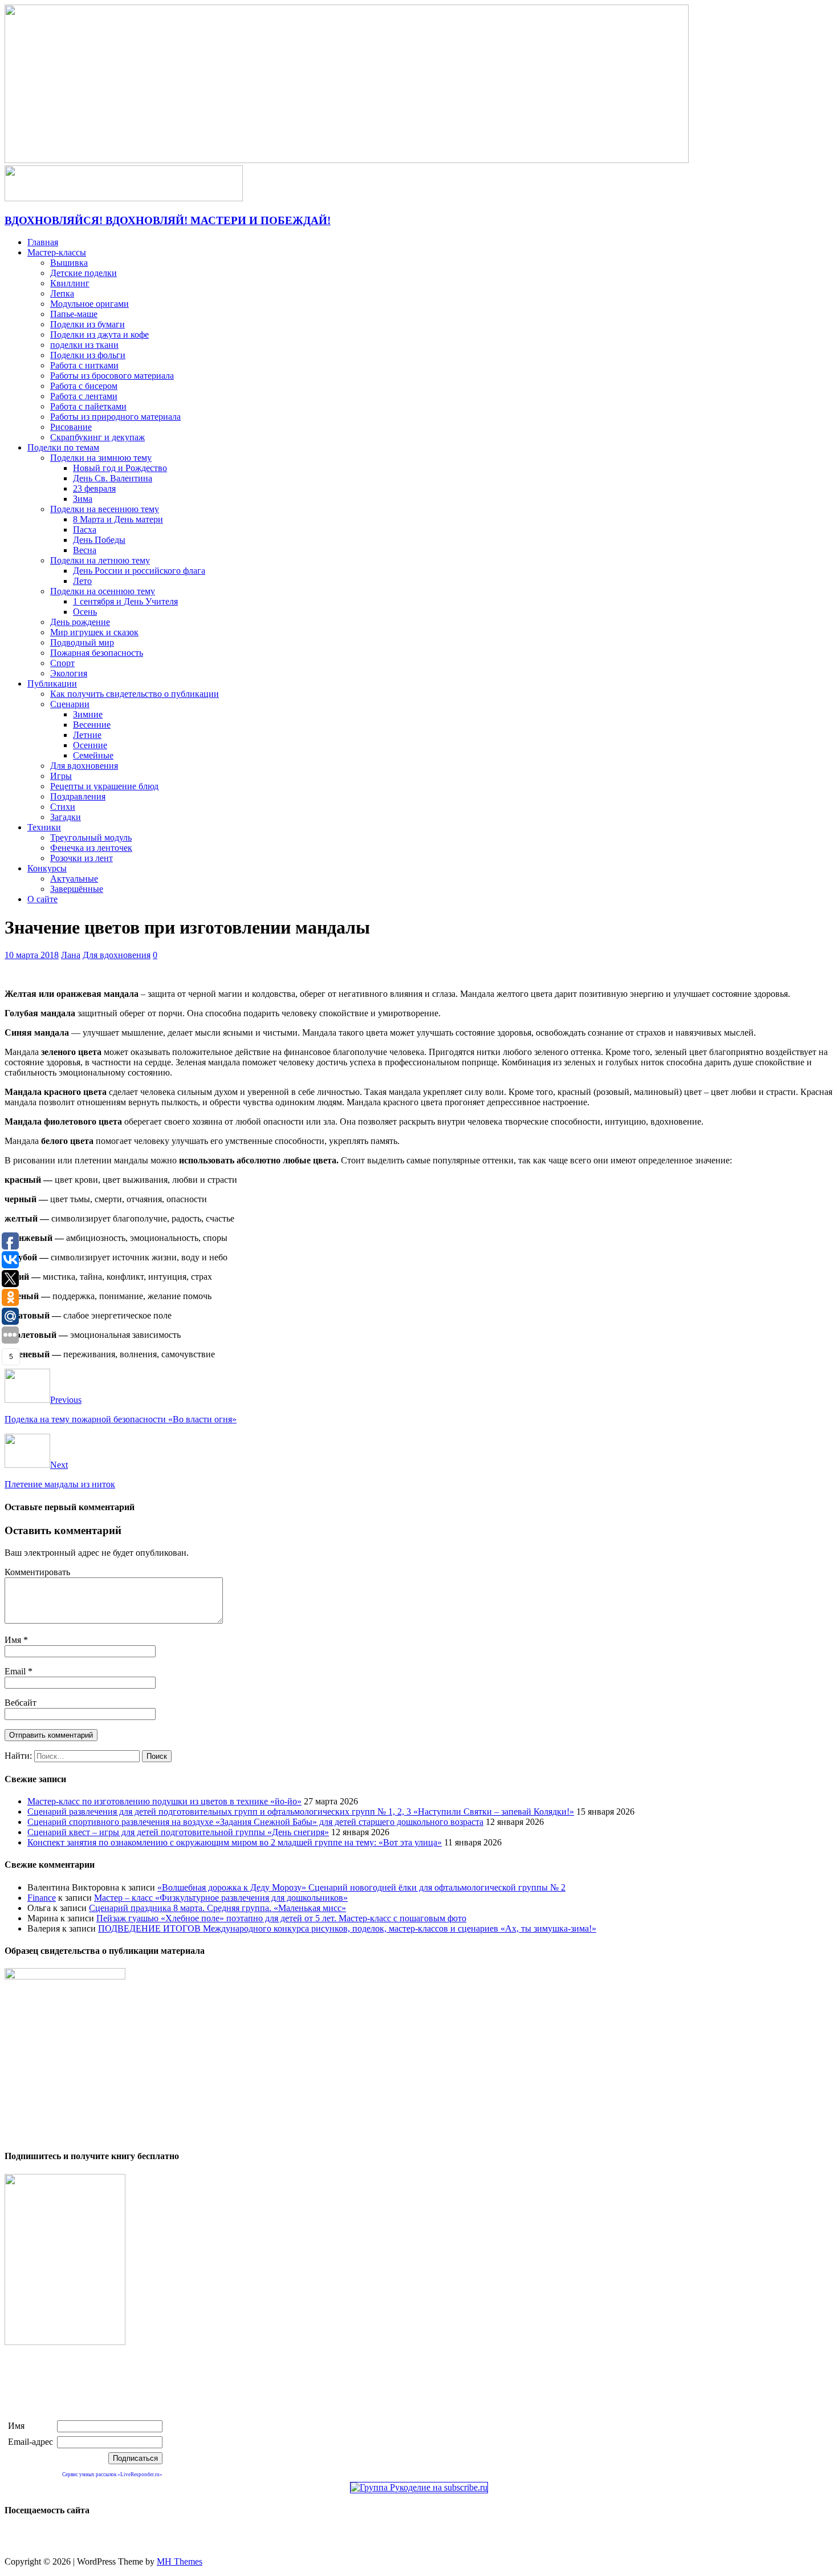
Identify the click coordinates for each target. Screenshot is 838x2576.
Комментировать (37, 1572)
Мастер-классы (57, 252)
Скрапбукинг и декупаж (97, 437)
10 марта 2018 (32, 955)
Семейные (93, 755)
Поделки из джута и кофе (99, 334)
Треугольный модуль (91, 837)
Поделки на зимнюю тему (101, 458)
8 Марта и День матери (118, 519)
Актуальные (74, 879)
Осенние (90, 745)
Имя (14, 1640)
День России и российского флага (139, 571)
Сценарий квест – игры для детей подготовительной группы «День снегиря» (178, 1832)
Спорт (62, 663)
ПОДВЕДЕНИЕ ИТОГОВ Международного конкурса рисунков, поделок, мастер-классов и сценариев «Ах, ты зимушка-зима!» (347, 1928)
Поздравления (78, 796)
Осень (85, 612)
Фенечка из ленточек (91, 848)
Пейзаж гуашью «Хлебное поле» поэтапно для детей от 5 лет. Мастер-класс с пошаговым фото (281, 1918)
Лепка (62, 293)
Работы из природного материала (115, 417)
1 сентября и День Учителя (125, 601)
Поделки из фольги (88, 355)
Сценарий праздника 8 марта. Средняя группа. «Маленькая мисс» (217, 1908)
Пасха (85, 530)
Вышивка (69, 263)
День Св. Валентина (113, 478)
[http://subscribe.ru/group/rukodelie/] (419, 2487)
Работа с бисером (84, 386)
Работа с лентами (84, 396)
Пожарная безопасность (97, 653)
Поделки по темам (63, 447)
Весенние (92, 725)
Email (16, 1671)
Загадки (66, 817)
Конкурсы (47, 868)
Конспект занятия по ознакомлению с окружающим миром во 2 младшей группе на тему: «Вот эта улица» (235, 1842)
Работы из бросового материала (112, 376)
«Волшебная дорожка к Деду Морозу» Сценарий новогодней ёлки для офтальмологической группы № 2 (361, 1887)
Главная (43, 242)
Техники (44, 827)
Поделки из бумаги (88, 324)
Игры (61, 776)
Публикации (52, 683)
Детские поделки (84, 273)
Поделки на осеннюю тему (103, 591)
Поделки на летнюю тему (100, 560)
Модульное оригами (90, 304)
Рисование (71, 427)
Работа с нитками (84, 365)
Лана (71, 955)
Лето (82, 581)
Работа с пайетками (88, 406)
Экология (69, 673)
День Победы (99, 540)
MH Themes (180, 2561)
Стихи (63, 807)
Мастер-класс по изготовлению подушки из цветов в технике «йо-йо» (164, 1801)
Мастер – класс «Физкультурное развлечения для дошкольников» (221, 1898)
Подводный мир (82, 642)
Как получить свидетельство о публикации (135, 694)
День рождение (80, 622)
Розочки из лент (82, 858)
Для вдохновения (84, 766)
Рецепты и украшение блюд (104, 786)
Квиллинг (70, 283)
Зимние (88, 714)
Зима (83, 499)
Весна (85, 550)
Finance (42, 1898)
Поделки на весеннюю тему (105, 509)
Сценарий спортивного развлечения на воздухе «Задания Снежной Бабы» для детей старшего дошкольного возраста (255, 1822)
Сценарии (70, 704)
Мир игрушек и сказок (94, 632)
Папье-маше (74, 314)
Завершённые (77, 889)
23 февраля (94, 488)
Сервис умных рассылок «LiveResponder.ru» (112, 2474)
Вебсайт (21, 1703)
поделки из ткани (84, 345)
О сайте (42, 899)
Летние (87, 735)
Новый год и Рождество (120, 468)
